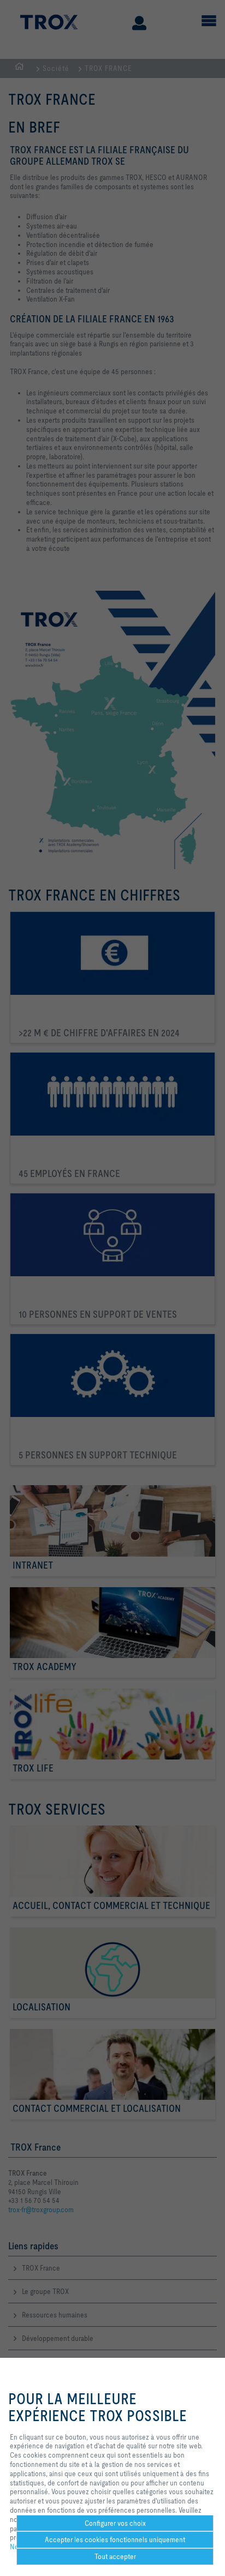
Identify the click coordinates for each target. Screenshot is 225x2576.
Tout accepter (115, 2556)
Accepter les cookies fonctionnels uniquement (115, 2539)
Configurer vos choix (115, 2523)
